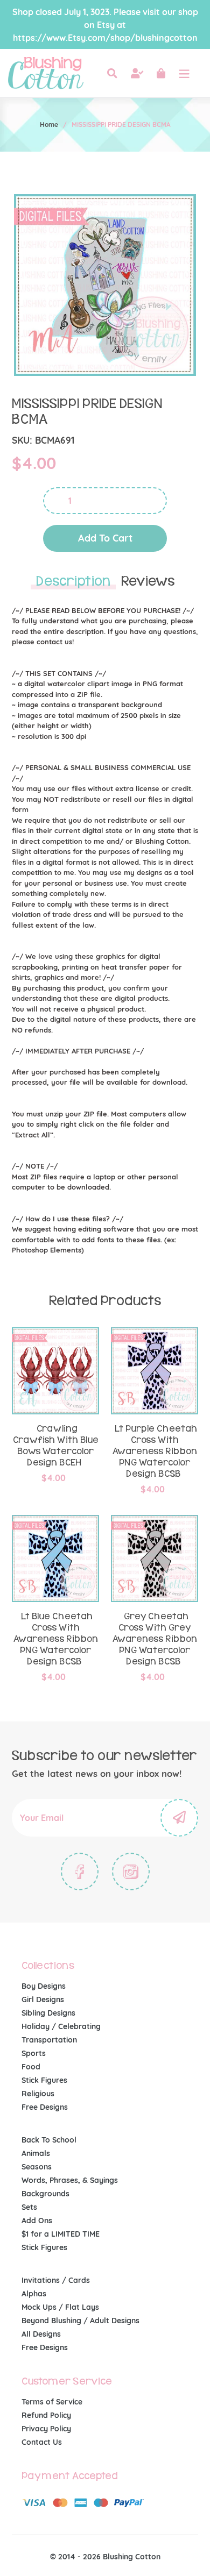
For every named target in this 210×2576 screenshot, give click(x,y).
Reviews (148, 581)
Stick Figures (44, 2080)
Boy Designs (44, 1986)
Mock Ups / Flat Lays (60, 2307)
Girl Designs (43, 1999)
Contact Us (42, 2442)
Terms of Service (52, 2402)
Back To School (49, 2140)
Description (73, 581)
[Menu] (184, 73)
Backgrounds (45, 2194)
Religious (38, 2094)
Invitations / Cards (56, 2280)
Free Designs (45, 2107)
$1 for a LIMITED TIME (61, 2234)
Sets (29, 2207)
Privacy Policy (46, 2429)
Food (31, 2067)
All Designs (41, 2334)
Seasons (37, 2167)
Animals (36, 2153)
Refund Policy (46, 2415)
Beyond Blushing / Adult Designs (80, 2321)
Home (49, 124)
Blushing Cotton (132, 2557)
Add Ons (37, 2221)
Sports (34, 2053)
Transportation (49, 2040)
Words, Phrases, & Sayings (70, 2180)
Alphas (34, 2294)
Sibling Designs (48, 2013)
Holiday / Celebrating (61, 2026)
